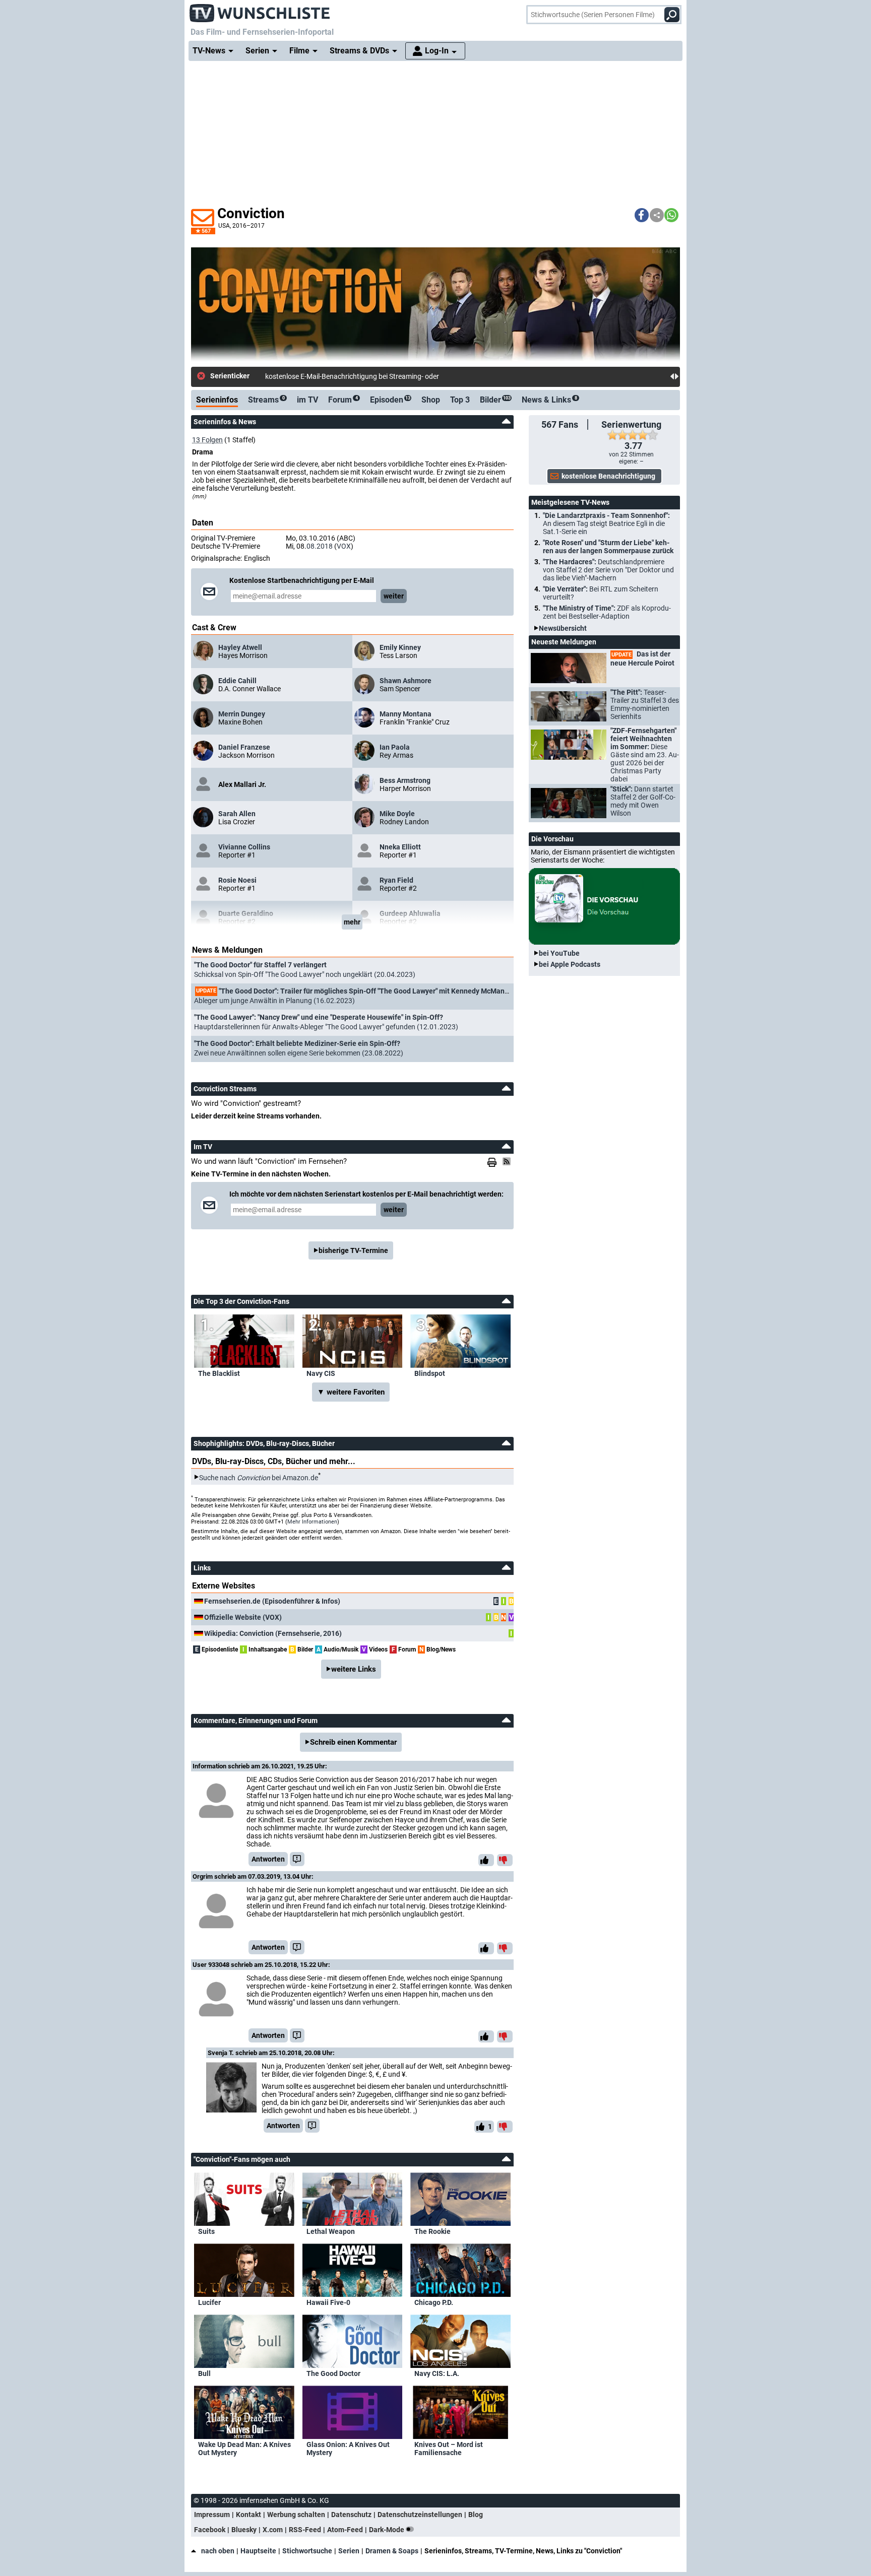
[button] (642, 215)
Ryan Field (396, 880)
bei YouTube (559, 953)
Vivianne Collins (244, 847)
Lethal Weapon (331, 2231)
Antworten (268, 1859)
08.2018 (320, 546)
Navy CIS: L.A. (437, 2373)
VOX (344, 546)
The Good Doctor (333, 2373)
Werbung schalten (296, 2515)
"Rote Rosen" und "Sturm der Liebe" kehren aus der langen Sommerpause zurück (608, 547)
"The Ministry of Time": (607, 612)
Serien (349, 2551)
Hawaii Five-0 (328, 2302)
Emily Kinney (400, 647)
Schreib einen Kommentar (353, 1742)
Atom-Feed (345, 2530)
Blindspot (430, 1373)
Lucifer (209, 2302)
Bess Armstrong (405, 780)
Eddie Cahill (237, 681)
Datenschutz (351, 2515)
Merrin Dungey (242, 714)
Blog (476, 2515)
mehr (352, 922)
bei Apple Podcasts (570, 964)
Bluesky (244, 2530)
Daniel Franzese (244, 747)
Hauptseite (258, 2551)
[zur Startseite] (260, 10)
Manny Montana (406, 714)
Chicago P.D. (434, 2302)
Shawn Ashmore (406, 681)
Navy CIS (321, 1373)
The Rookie (432, 2231)
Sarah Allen (237, 814)
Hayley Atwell (240, 647)
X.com (273, 2530)
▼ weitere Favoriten (351, 1392)
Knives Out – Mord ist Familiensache (449, 2449)
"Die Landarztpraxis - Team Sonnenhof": (606, 523)
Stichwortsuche (307, 2551)
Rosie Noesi (237, 880)
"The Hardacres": (608, 570)
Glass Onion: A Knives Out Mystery (348, 2449)
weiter (394, 596)
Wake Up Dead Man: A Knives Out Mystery (244, 2449)
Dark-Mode (387, 2530)
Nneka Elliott (400, 847)
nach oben (218, 2551)
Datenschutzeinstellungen (420, 2515)
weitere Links (354, 1669)
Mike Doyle (397, 814)
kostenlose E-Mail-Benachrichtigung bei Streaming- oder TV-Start (366, 376)
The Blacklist (219, 1373)
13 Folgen (207, 440)
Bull (204, 2373)
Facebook (210, 2530)
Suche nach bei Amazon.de (259, 1477)
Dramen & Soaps (392, 2551)
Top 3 (460, 400)
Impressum (212, 2515)
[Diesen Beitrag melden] (297, 1859)
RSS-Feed (305, 2530)
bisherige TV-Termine (353, 1250)
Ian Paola (395, 747)
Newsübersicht (563, 628)
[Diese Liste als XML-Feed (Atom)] (508, 1161)
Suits (206, 2231)
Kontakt (248, 2515)
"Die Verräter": (601, 593)
